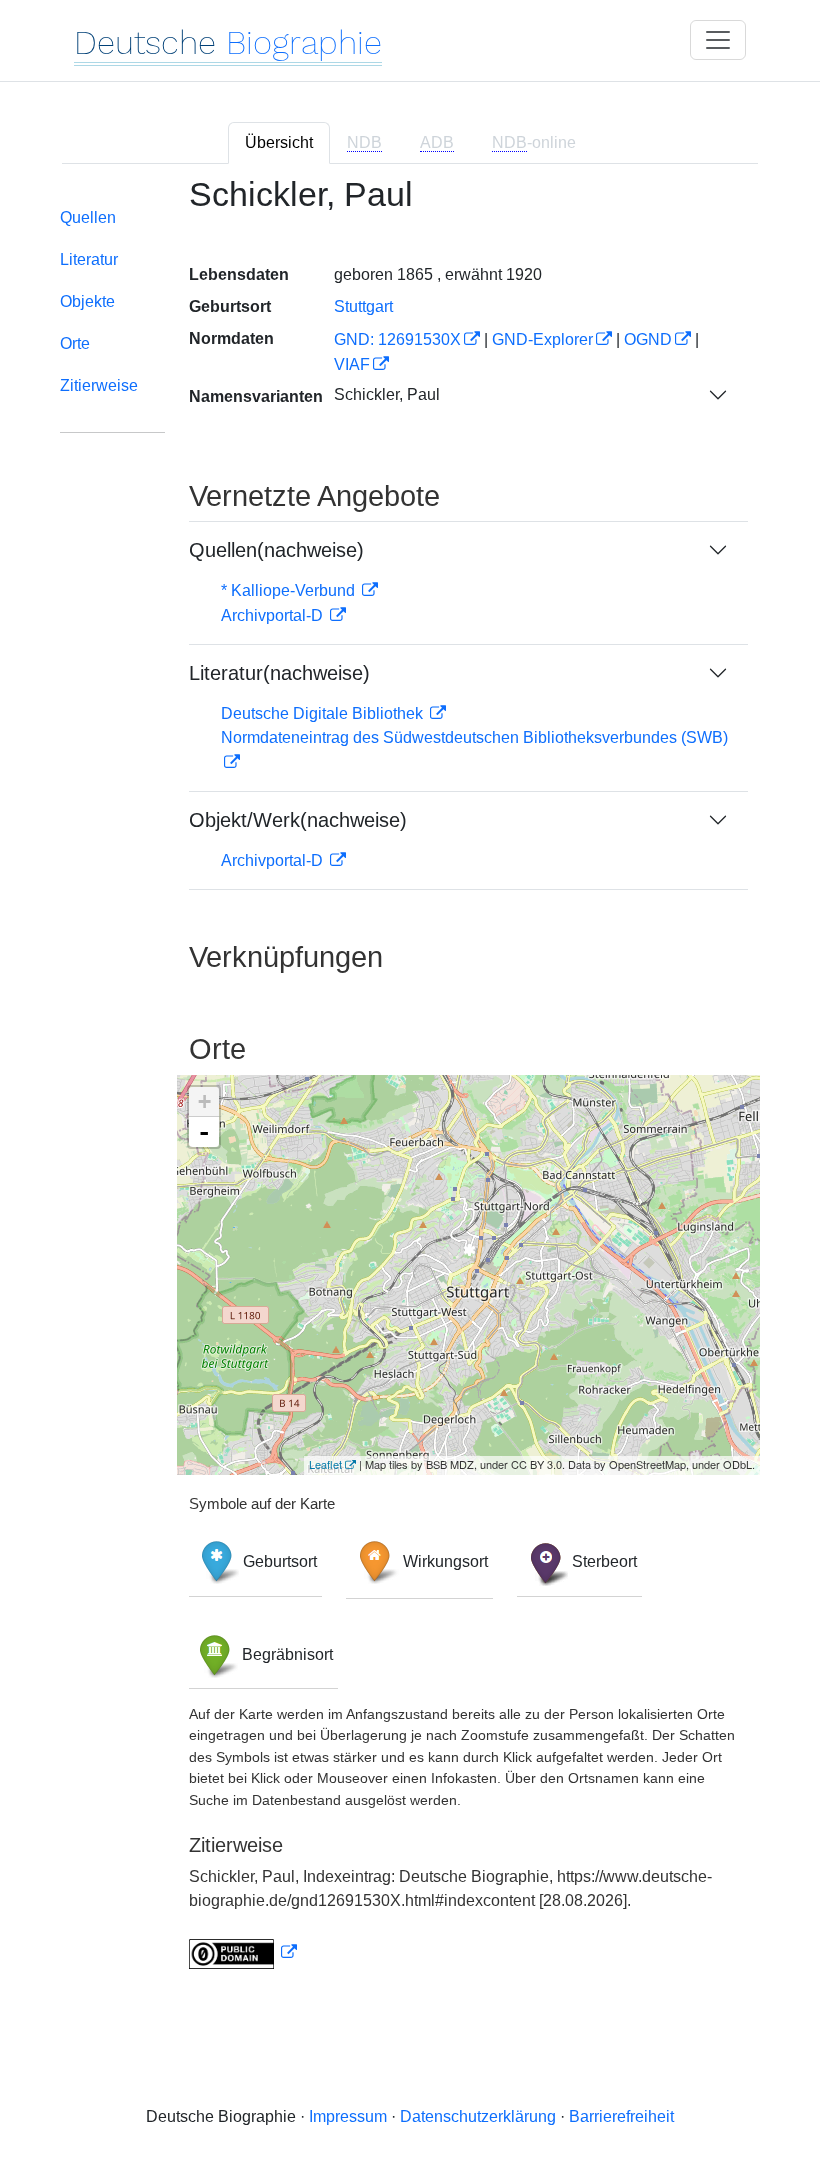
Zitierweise (99, 385)
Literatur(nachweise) (279, 673)
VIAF (352, 364)
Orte (75, 343)
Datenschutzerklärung (478, 2116)
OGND (648, 339)
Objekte (87, 301)
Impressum (348, 2116)
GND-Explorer (542, 339)
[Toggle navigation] (718, 40)
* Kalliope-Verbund (290, 590)
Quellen (88, 217)
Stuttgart (363, 306)
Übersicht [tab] (279, 142)
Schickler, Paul (387, 394)
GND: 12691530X (397, 339)
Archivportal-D (274, 615)
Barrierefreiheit (621, 2116)
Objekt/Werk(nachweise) (298, 820)
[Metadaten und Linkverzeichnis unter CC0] (243, 1952)
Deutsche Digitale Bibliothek (324, 713)
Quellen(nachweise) (276, 550)
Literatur (89, 259)
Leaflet (325, 1464)
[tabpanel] (410, 1084)
